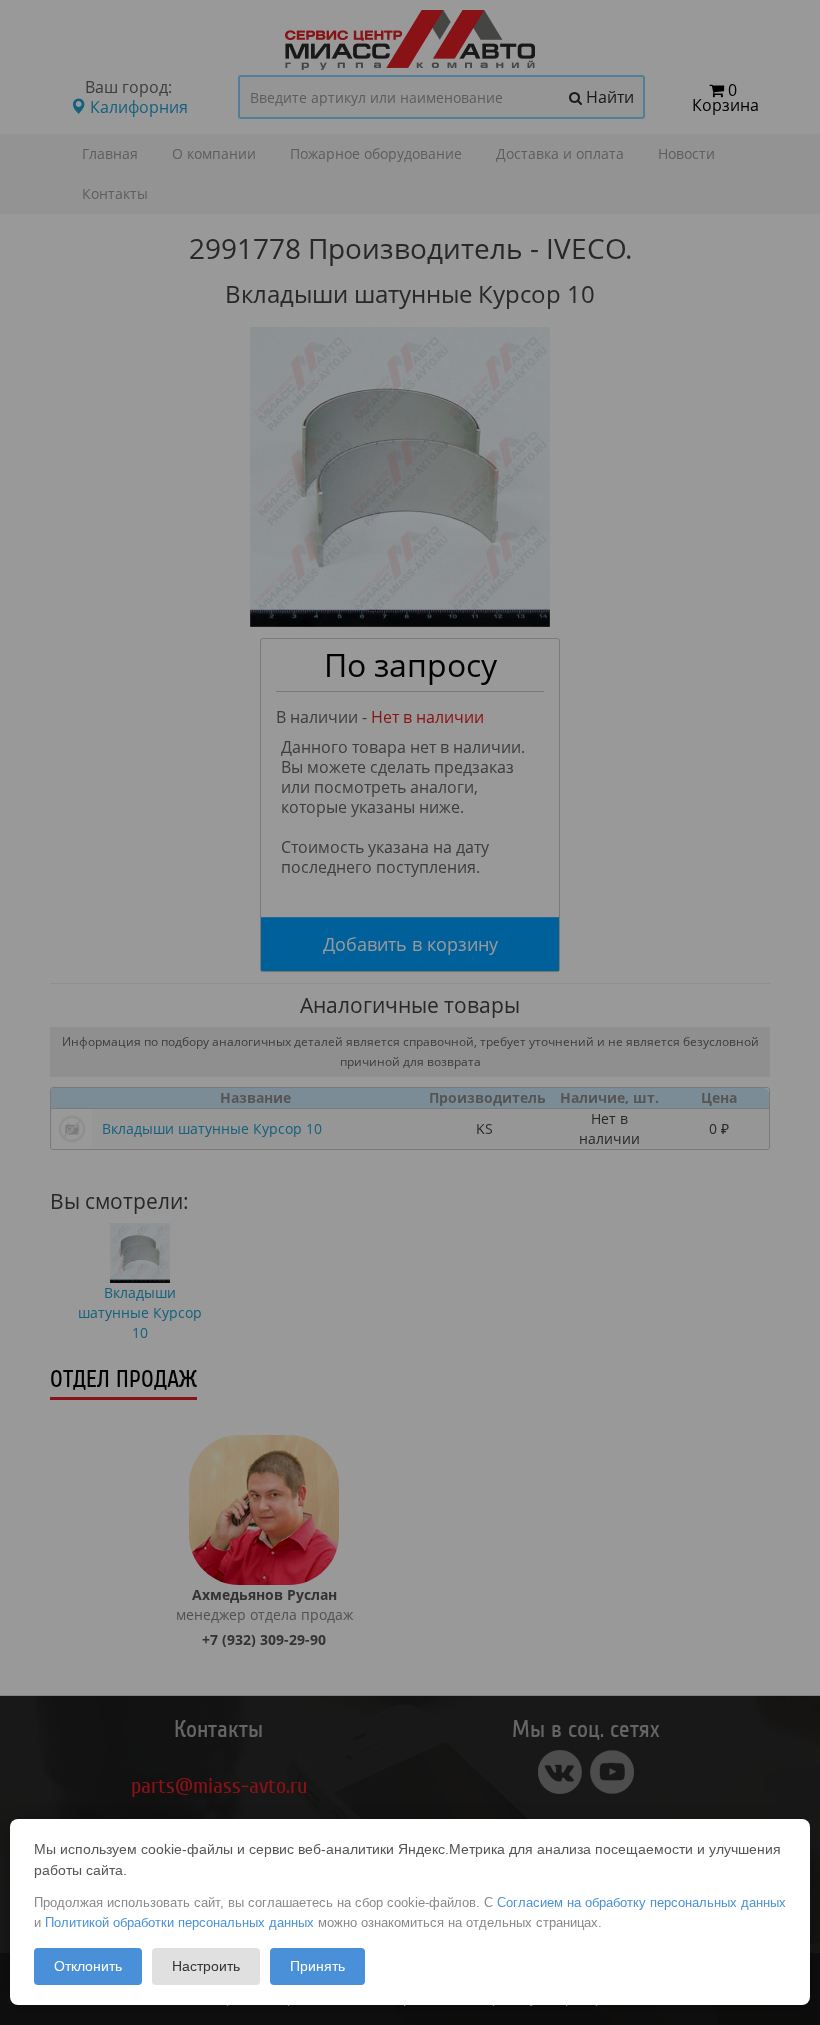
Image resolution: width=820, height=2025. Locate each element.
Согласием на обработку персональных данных (641, 1902)
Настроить (206, 1966)
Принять (317, 1966)
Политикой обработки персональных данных (179, 1922)
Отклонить (88, 1966)
